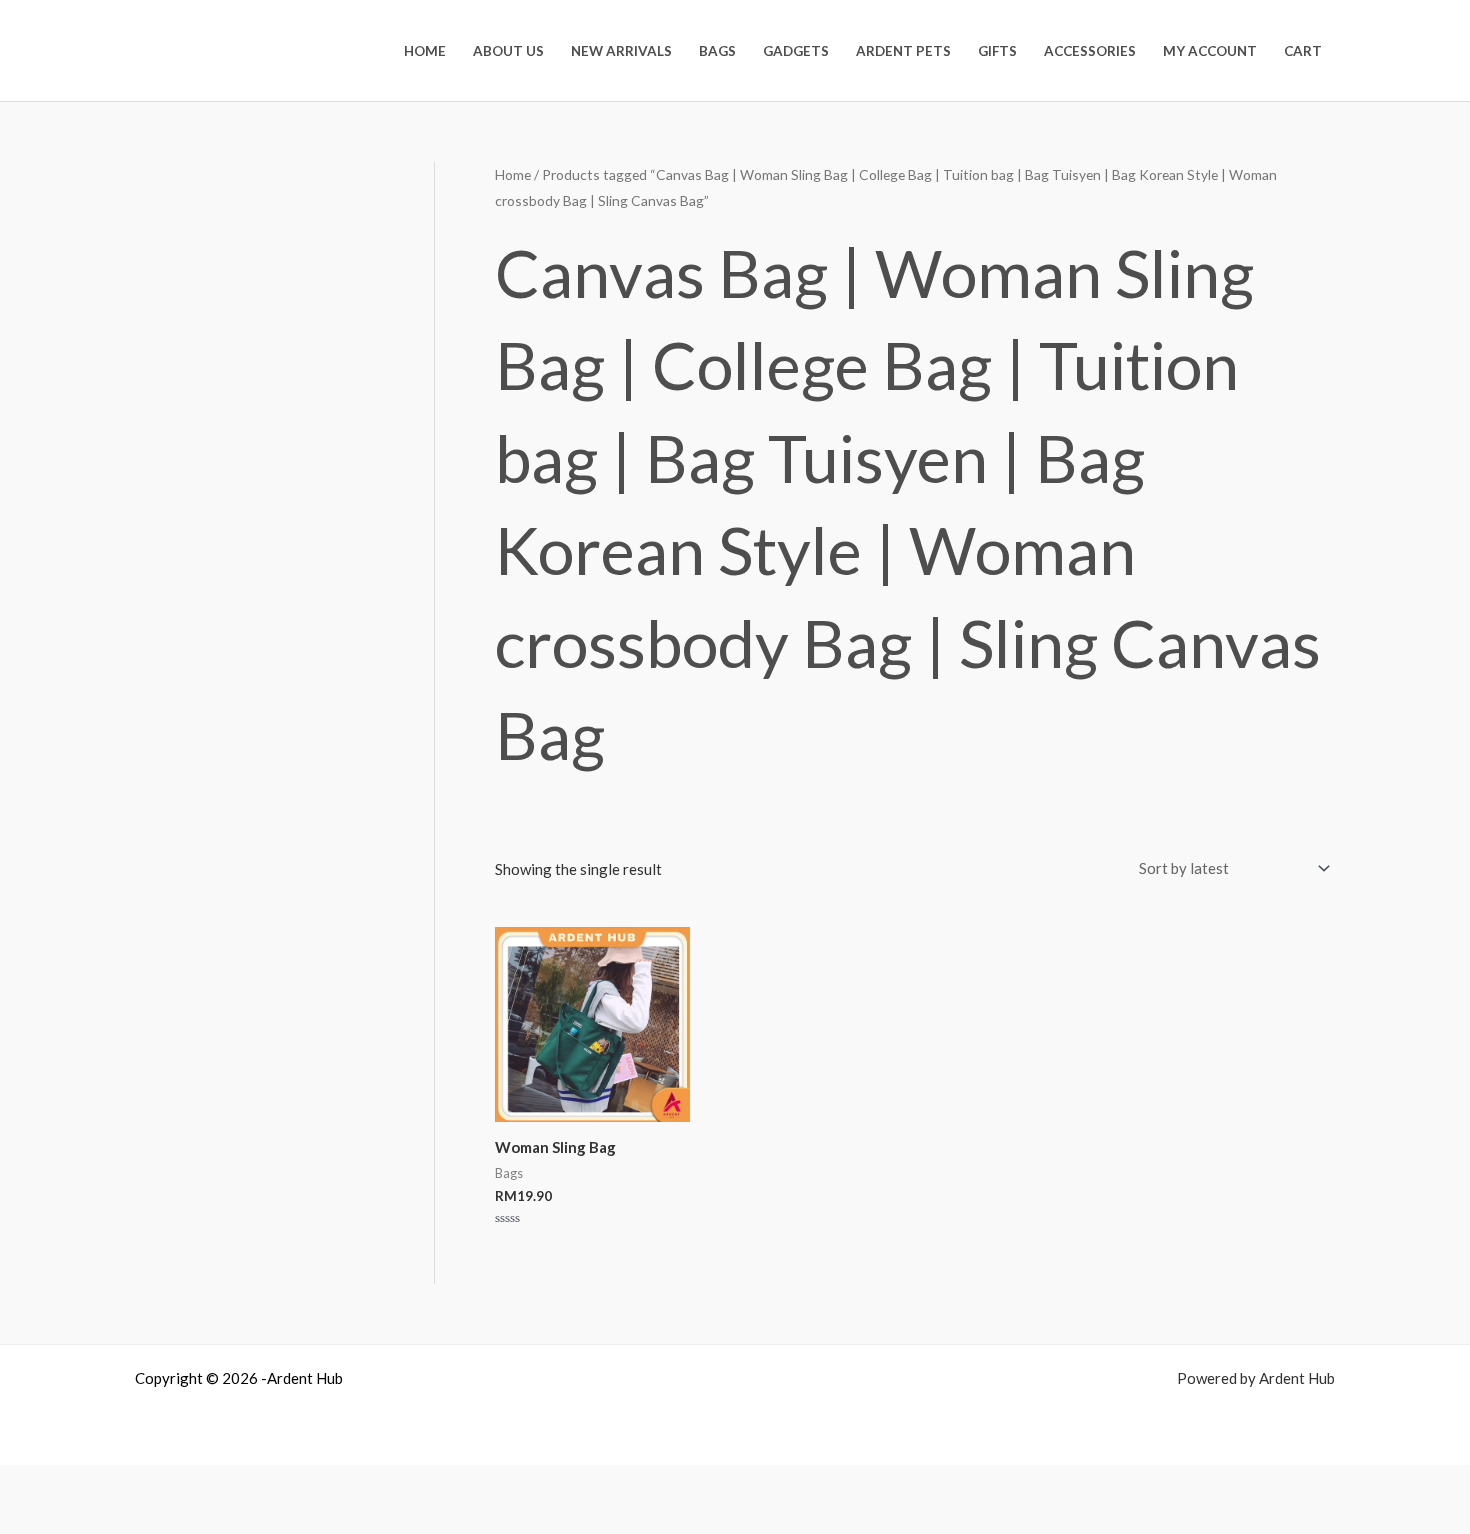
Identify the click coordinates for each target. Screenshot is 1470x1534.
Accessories (1090, 51)
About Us (508, 51)
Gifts (997, 51)
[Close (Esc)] (184, 1484)
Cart (1303, 51)
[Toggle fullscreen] (78, 1484)
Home (425, 51)
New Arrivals (621, 51)
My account (1210, 51)
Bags (717, 51)
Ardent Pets (903, 51)
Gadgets (796, 51)
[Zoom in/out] (25, 1484)
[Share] (131, 1484)
